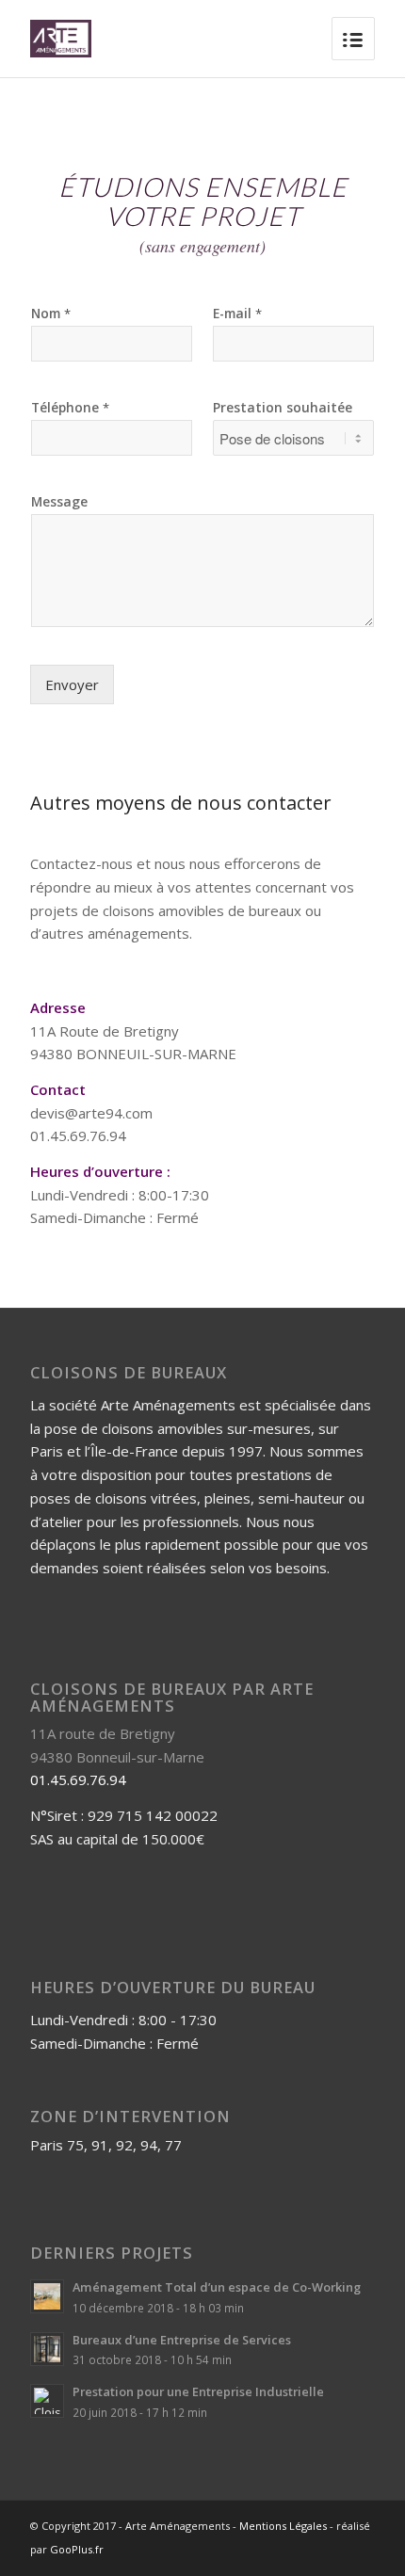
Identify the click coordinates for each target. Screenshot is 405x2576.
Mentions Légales (283, 2526)
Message (59, 502)
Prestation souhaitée (283, 408)
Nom (51, 314)
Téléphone (70, 408)
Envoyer (72, 684)
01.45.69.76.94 (78, 1779)
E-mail (237, 314)
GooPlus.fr (77, 2549)
